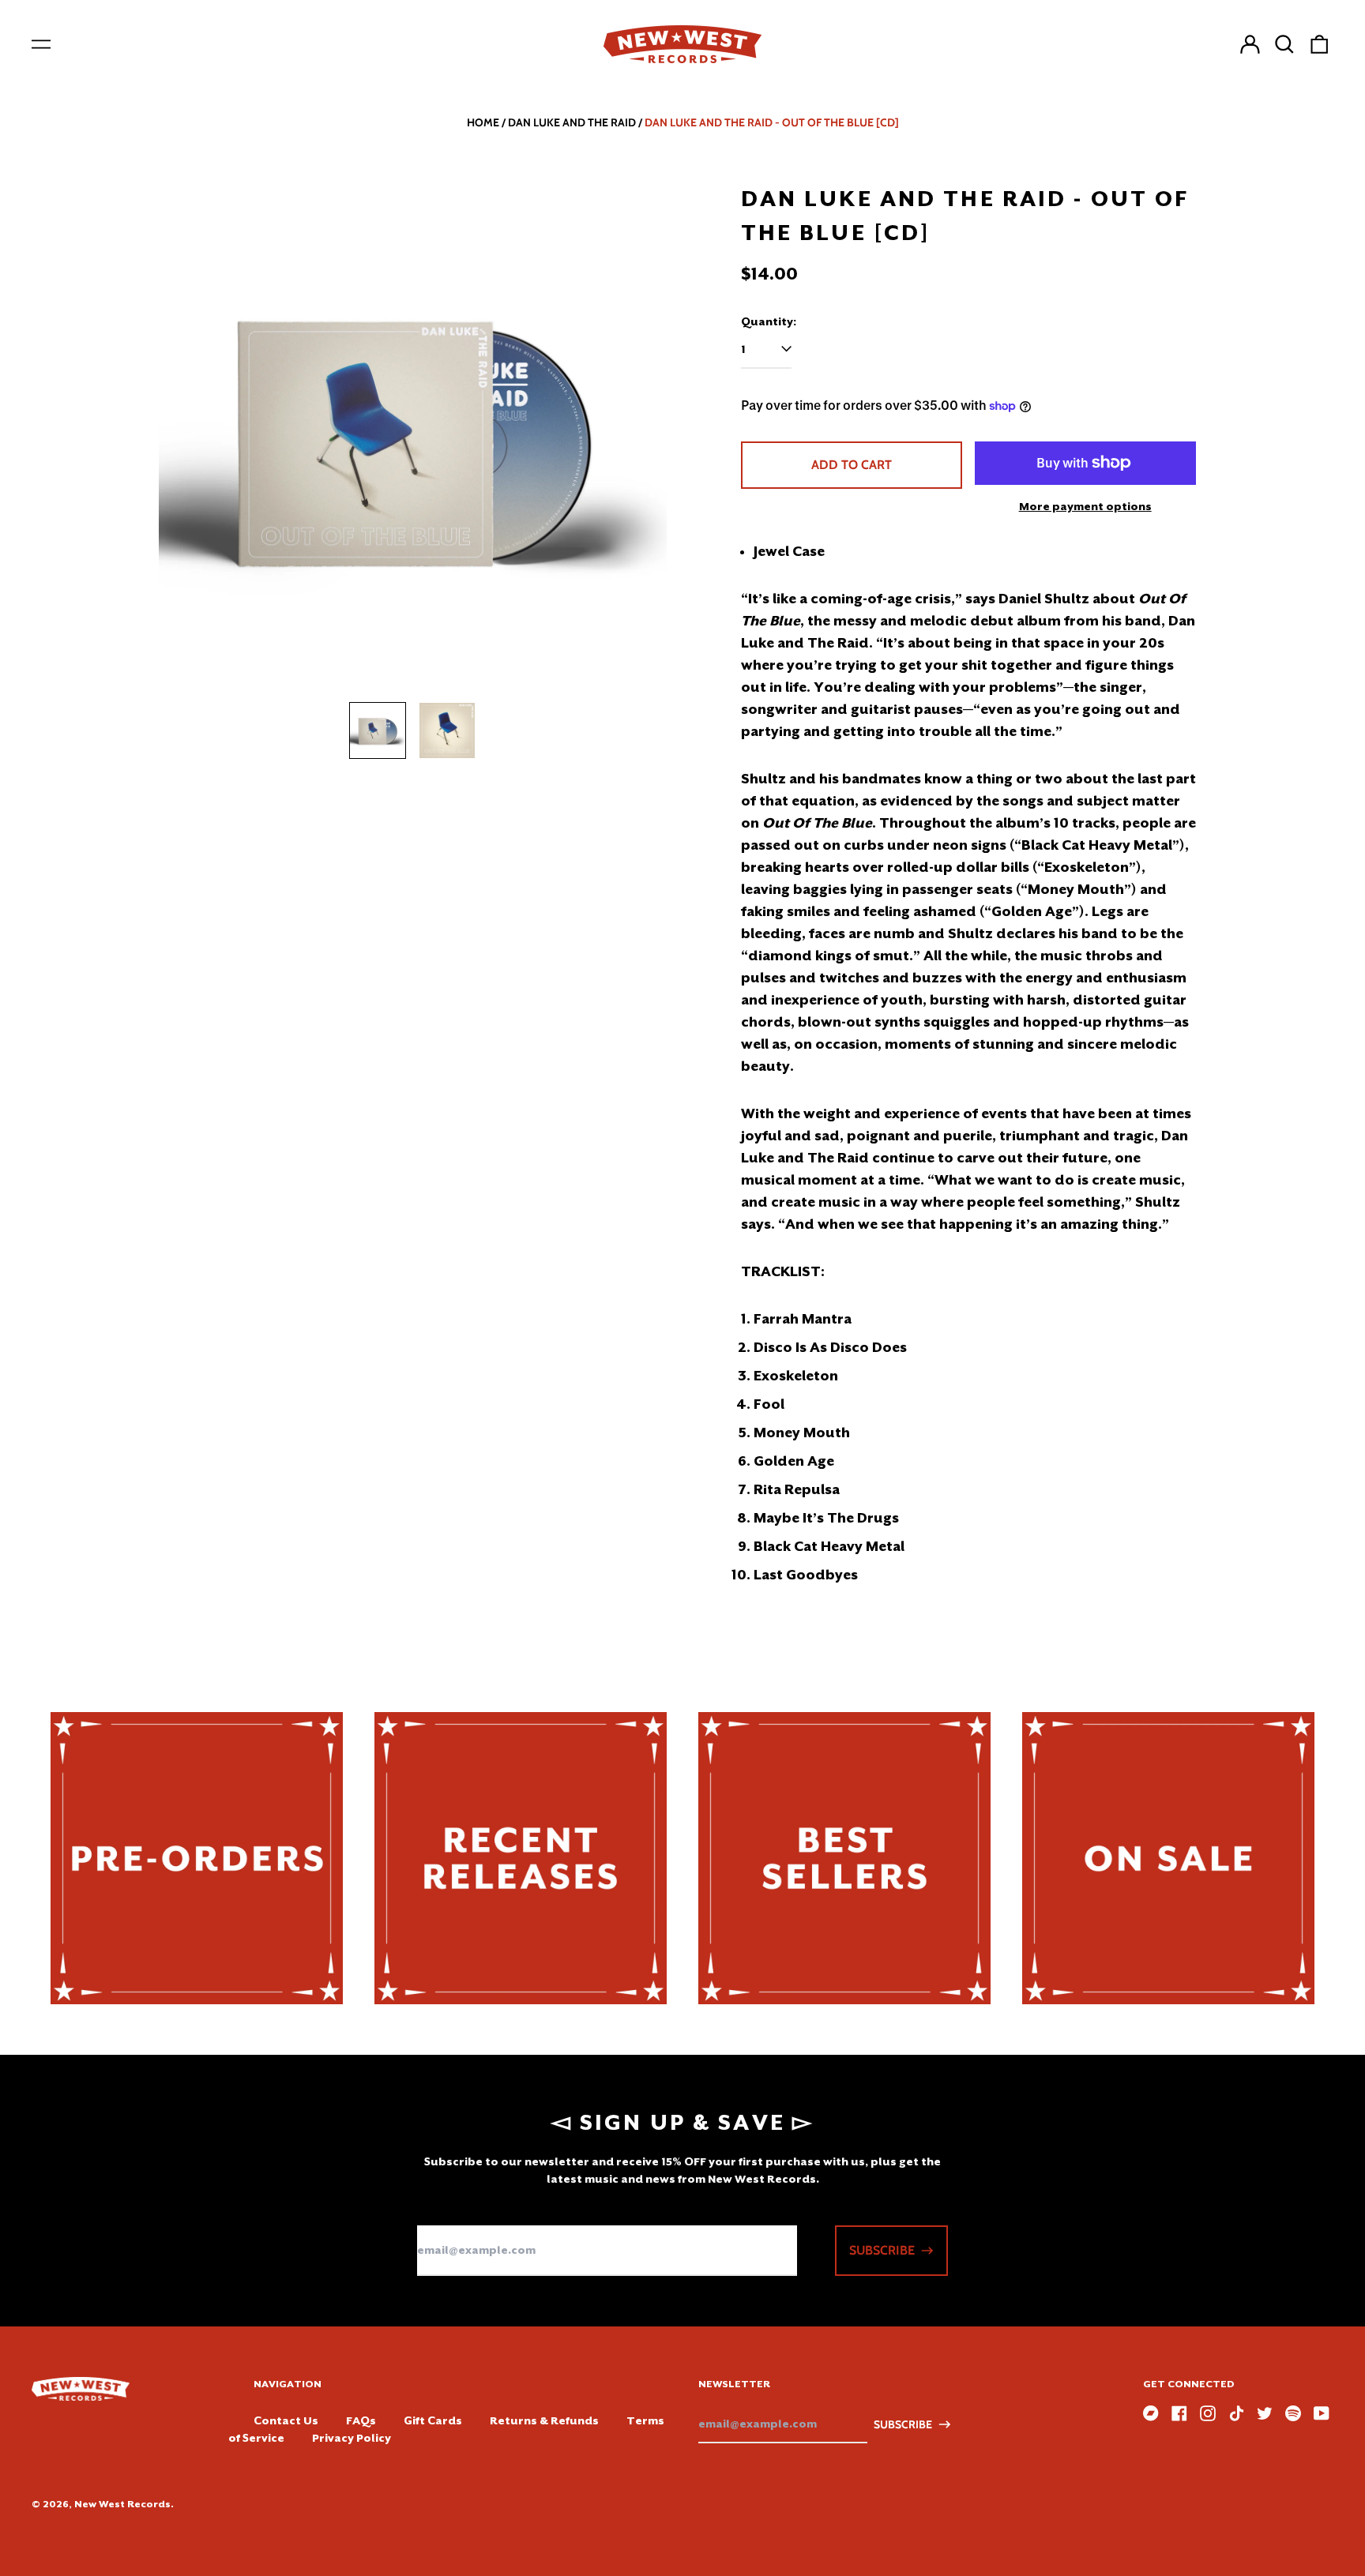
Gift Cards (433, 2420)
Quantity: (769, 321)
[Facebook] (1179, 2413)
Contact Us (286, 2420)
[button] (1284, 44)
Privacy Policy (352, 2438)
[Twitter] (1265, 2413)
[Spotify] (1293, 2413)
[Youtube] (1322, 2413)
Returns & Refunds (544, 2420)
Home (483, 122)
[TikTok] (1236, 2413)
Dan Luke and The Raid (572, 122)
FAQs (361, 2420)
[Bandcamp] (1151, 2413)
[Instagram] (1208, 2413)
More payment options (1085, 506)
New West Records (122, 2504)
